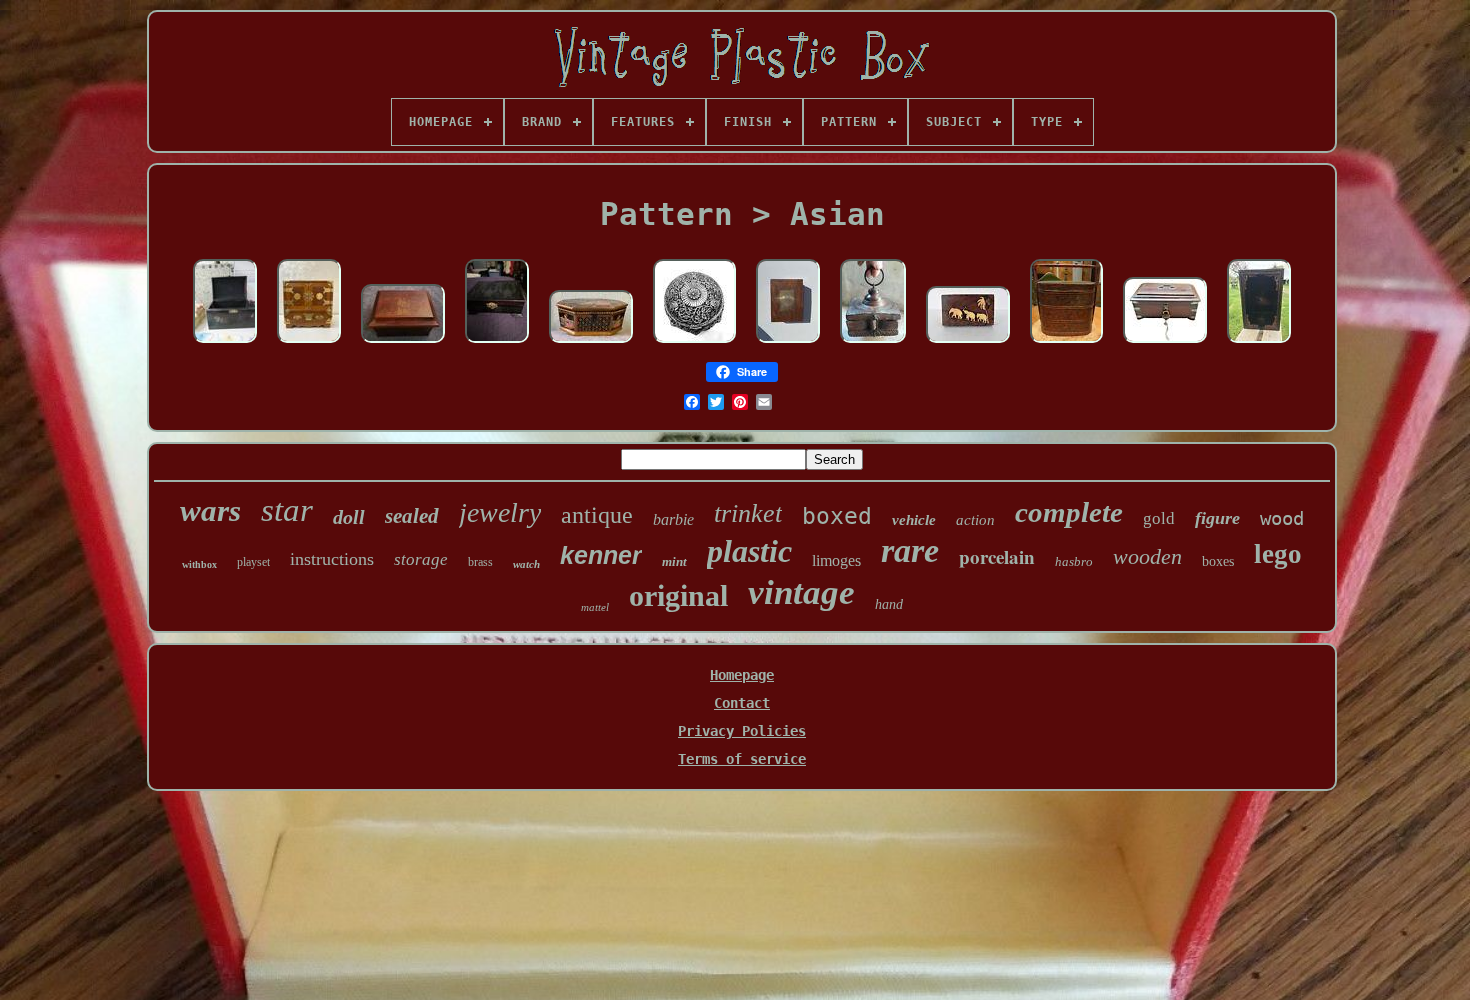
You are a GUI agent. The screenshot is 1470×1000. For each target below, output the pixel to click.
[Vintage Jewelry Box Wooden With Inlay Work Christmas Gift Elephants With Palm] (968, 344)
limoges (836, 560)
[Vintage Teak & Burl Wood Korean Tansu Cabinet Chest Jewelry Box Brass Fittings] (309, 344)
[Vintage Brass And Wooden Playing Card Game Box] (788, 344)
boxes (1218, 561)
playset (253, 562)
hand (889, 604)
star (287, 510)
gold (1159, 518)
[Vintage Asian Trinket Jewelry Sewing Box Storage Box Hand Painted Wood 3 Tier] (1066, 344)
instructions (332, 559)
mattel (595, 607)
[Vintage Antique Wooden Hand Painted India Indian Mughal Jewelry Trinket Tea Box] (591, 344)
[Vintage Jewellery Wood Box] (497, 344)
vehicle (914, 520)
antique (597, 515)
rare (910, 550)
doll (349, 517)
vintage (801, 592)
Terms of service (742, 759)
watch (526, 564)
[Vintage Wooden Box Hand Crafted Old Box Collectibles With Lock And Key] (1165, 344)
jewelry (500, 512)
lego (1278, 554)
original (678, 595)
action (975, 520)
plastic (749, 551)
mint (674, 561)
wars (210, 510)
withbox (199, 564)
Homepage (742, 675)
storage (421, 559)
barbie (673, 519)
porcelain (997, 556)
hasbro (1074, 561)
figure (1217, 518)
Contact (742, 703)
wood (1282, 518)
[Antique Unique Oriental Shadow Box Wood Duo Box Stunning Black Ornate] (1259, 344)
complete (1069, 512)
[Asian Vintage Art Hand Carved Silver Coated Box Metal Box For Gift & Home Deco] (694, 344)
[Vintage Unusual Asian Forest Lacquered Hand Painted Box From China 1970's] (225, 344)
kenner (601, 555)
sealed (412, 516)
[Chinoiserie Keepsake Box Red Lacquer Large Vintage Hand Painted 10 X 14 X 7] (403, 344)
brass (480, 562)
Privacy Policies (742, 731)
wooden (1147, 556)
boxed (837, 516)
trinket (748, 513)
